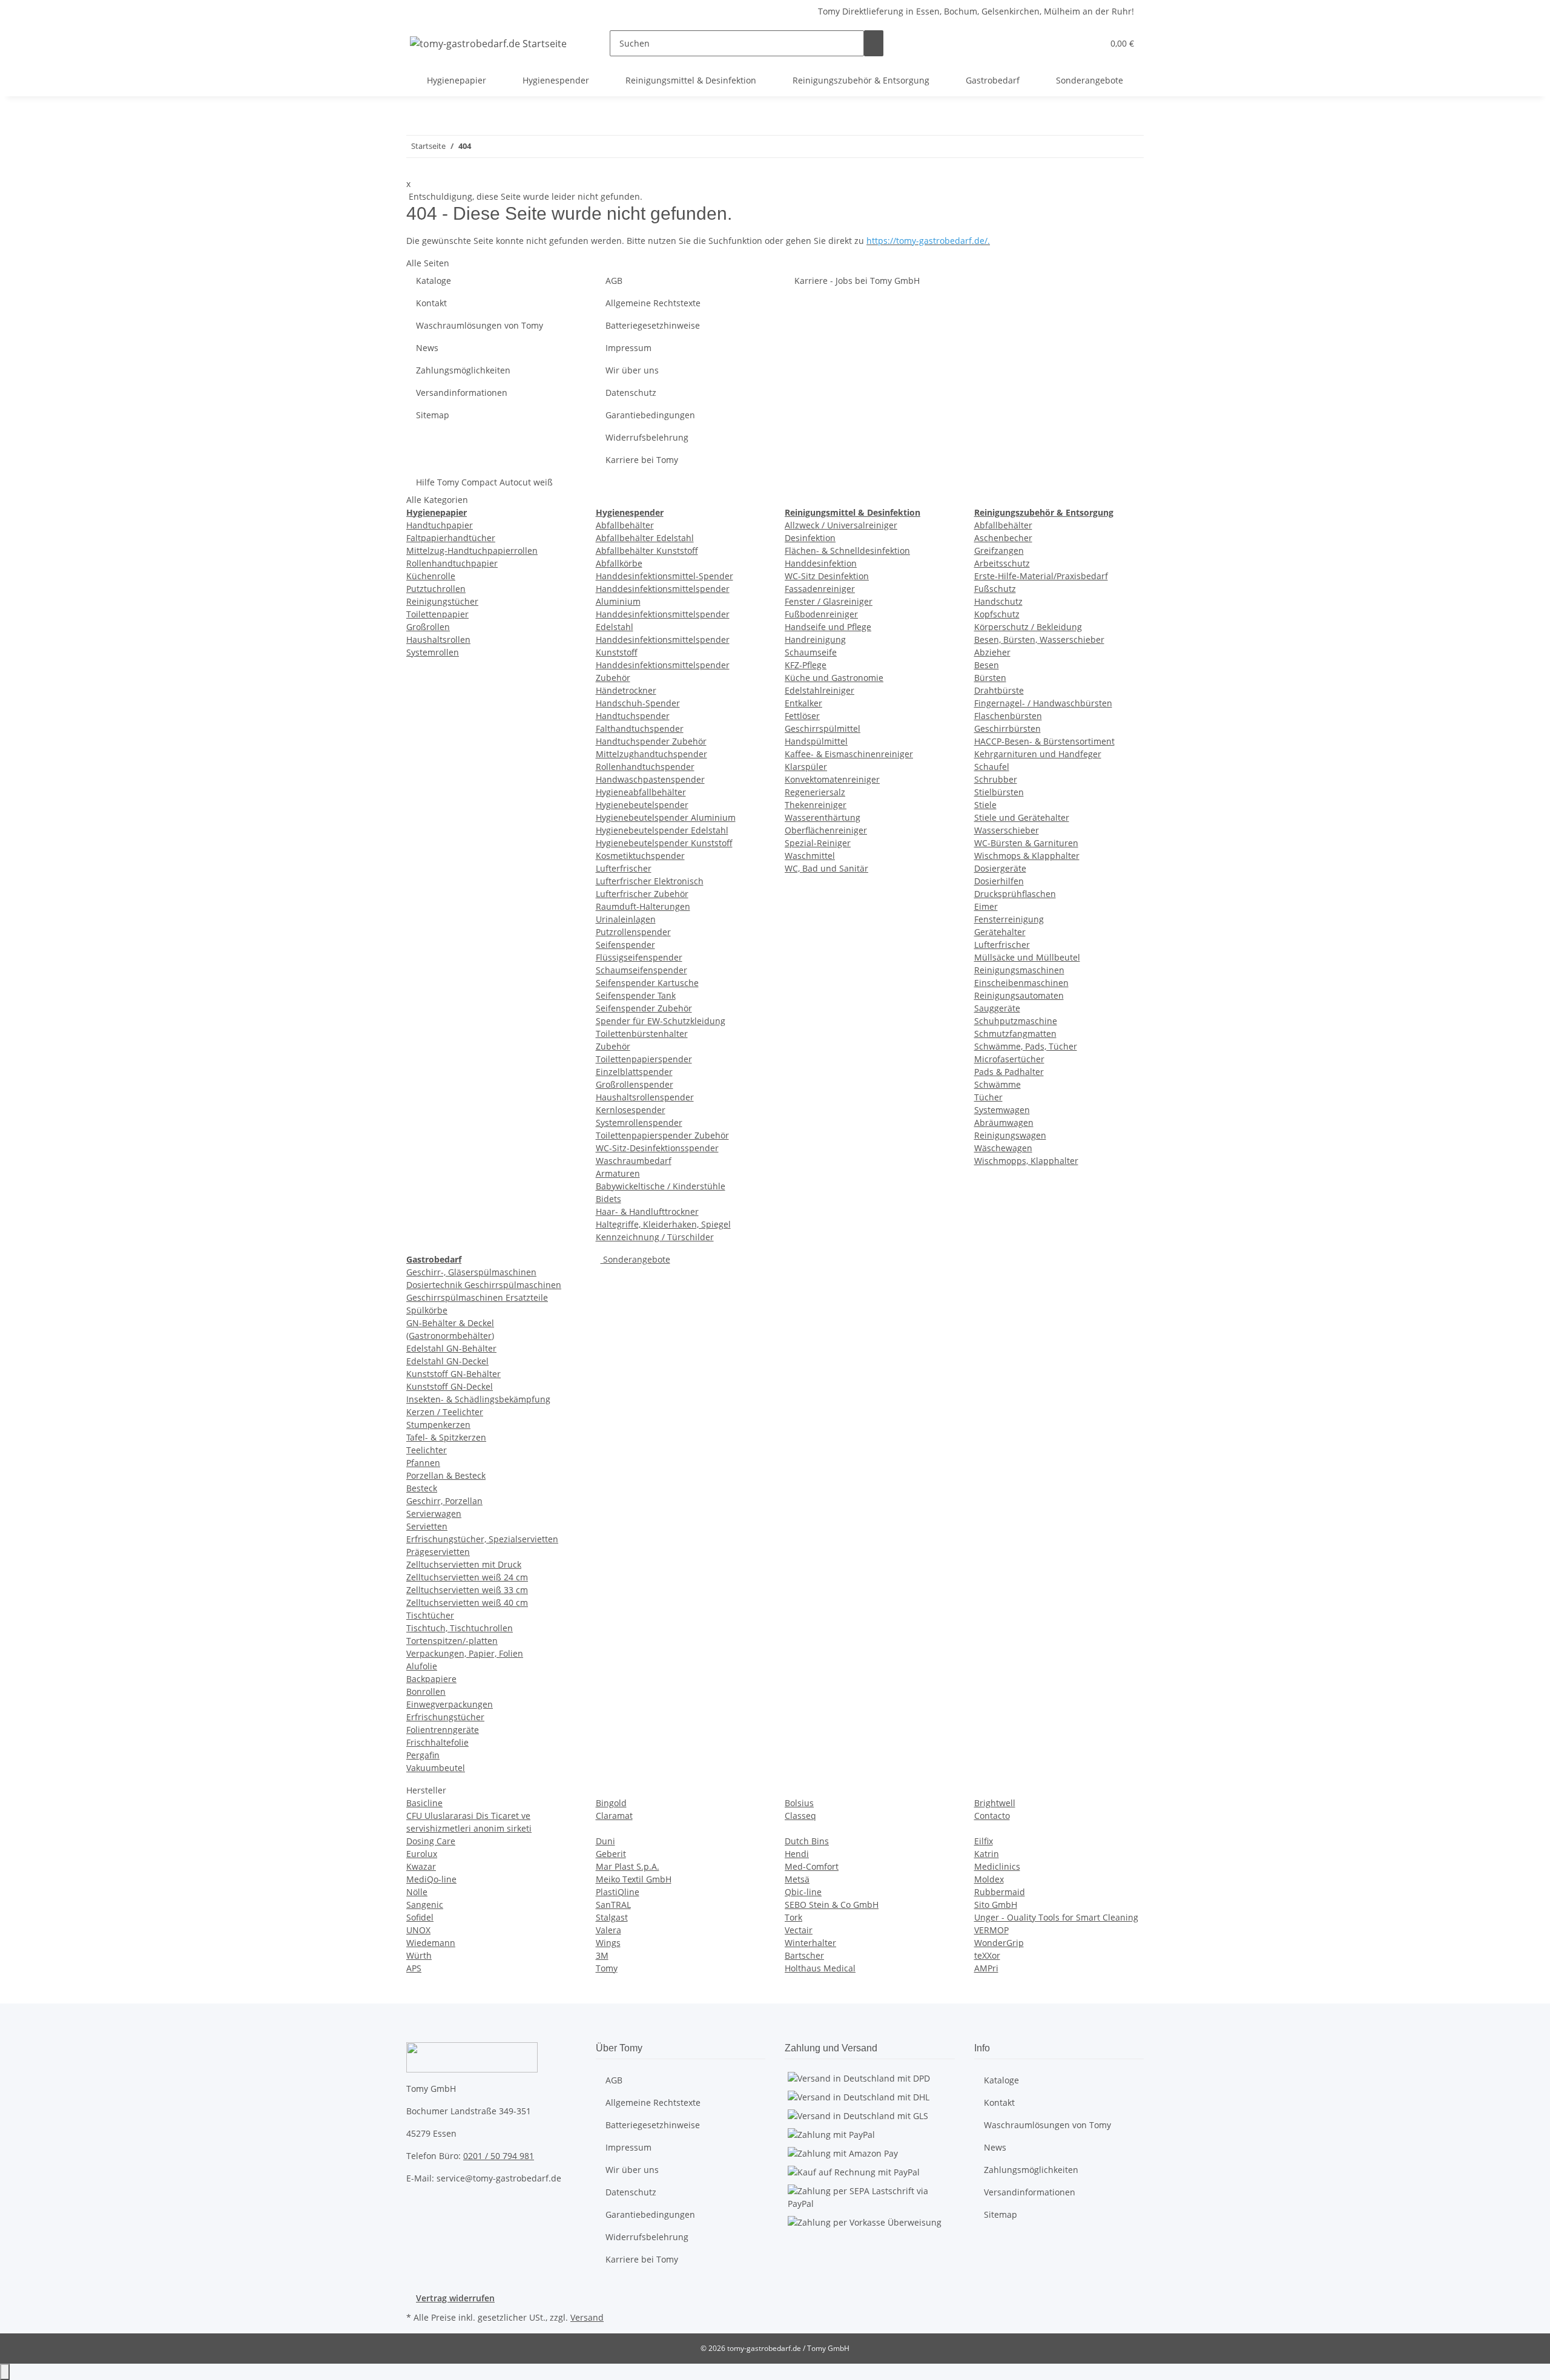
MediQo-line (431, 1879)
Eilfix (984, 1841)
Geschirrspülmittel (823, 728)
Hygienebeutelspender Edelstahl (662, 830)
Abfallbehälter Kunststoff (647, 551)
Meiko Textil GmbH (634, 1879)
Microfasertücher (1009, 1059)
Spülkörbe (427, 1310)
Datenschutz (631, 393)
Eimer (986, 906)
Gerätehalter (1000, 932)
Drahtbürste (999, 690)
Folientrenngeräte (443, 1730)
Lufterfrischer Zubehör (642, 894)
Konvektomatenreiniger (832, 779)
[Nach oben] (5, 2372)
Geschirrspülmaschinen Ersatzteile (477, 1297)
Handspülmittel (816, 741)
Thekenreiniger (816, 805)
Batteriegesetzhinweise (653, 325)
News (427, 348)
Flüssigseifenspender (639, 957)
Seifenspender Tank (636, 995)
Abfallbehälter (625, 525)
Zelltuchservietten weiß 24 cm (467, 1577)
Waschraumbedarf (634, 1161)
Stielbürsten (999, 792)
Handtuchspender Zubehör (651, 741)
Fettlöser (802, 716)
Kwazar (421, 1866)
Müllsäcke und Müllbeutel (1027, 957)
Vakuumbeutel (436, 1768)
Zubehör (613, 1046)
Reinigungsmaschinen (1019, 970)
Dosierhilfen (999, 881)
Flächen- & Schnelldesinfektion (847, 551)
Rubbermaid (1000, 1892)
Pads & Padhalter (1009, 1072)
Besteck (422, 1488)
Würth (419, 1955)
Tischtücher (430, 1615)
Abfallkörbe (619, 563)
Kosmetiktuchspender (640, 856)
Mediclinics (997, 1866)
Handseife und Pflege (828, 627)
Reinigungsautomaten (1019, 995)
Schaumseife (811, 652)
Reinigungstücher (442, 601)
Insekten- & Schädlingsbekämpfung (478, 1399)
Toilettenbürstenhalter (642, 1034)
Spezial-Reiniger (818, 843)
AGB (614, 281)
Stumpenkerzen (438, 1425)
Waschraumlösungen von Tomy (480, 325)
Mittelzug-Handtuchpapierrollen (472, 551)
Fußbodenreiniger (821, 614)
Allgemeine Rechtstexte (653, 303)
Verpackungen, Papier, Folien (465, 1653)
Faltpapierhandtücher (451, 538)
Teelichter (427, 1450)
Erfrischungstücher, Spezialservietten (482, 1539)
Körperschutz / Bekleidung (1028, 627)
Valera (608, 1930)
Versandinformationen (462, 393)
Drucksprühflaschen (1015, 894)
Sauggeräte (997, 1008)
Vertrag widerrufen (455, 2298)
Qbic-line (803, 1892)
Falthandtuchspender (640, 728)
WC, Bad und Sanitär (826, 868)
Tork (793, 1917)
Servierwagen (434, 1514)
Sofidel (420, 1917)
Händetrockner (626, 690)
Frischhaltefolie (437, 1742)
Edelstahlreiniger (820, 690)
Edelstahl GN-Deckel (447, 1361)
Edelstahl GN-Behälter (451, 1348)
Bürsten (990, 678)
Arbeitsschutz (1002, 563)
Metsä (797, 1879)
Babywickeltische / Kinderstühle (661, 1186)
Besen (987, 665)
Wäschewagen (1003, 1148)
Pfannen (423, 1463)
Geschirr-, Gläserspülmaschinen (471, 1272)
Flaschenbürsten (1008, 716)
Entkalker (803, 703)
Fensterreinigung (1009, 919)
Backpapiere (431, 1679)
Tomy (607, 1968)
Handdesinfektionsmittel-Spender (665, 576)
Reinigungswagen (1010, 1135)
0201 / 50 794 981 (499, 2156)
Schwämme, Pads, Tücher (1026, 1046)
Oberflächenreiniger (826, 830)
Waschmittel (810, 856)
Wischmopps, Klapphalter (1026, 1161)
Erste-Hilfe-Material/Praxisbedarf (1041, 576)
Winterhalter (810, 1943)
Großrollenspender (635, 1084)
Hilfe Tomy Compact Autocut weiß (484, 482)
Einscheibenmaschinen (1021, 983)
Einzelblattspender (634, 1072)
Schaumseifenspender (641, 970)
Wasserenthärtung (823, 817)
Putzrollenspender (633, 932)
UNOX (418, 1930)
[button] (1069, 43)
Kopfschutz (997, 614)
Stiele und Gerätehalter (1022, 817)
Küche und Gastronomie (834, 678)
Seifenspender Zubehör (644, 1008)
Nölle (417, 1892)
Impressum (628, 348)
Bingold (611, 1803)
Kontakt (431, 303)
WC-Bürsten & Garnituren (1026, 843)
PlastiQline (618, 1892)
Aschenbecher (1003, 538)
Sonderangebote (635, 1259)
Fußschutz (995, 589)
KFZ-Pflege (806, 665)
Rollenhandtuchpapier (452, 563)
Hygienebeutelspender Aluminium (666, 817)
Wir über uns (632, 370)
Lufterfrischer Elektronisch (650, 881)
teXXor (987, 1955)
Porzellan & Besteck (446, 1475)
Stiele (985, 805)
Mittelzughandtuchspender (651, 754)
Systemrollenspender (639, 1123)
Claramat (614, 1816)
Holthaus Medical (820, 1968)
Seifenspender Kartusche (647, 983)
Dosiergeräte (1000, 868)
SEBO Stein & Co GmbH (832, 1905)
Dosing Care (431, 1841)
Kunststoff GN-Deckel (450, 1386)
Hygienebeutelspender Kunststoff (664, 843)
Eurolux (422, 1854)
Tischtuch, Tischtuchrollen (460, 1628)
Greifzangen (999, 551)
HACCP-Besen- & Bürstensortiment (1044, 741)
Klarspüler (806, 767)
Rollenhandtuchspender (645, 767)
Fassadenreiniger (820, 589)
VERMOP (991, 1930)
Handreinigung (815, 639)
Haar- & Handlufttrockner (647, 1211)
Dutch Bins (807, 1841)
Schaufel (992, 767)
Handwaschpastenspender (650, 779)
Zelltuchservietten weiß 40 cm (467, 1603)
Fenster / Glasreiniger (829, 601)
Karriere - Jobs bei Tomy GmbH (857, 281)
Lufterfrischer (624, 868)
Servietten (427, 1526)
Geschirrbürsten (1007, 728)
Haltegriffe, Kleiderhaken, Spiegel (663, 1224)
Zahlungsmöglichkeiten (463, 370)
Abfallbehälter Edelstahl (645, 538)
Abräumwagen (1004, 1123)
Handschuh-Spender (638, 703)
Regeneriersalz (815, 792)
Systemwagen (1002, 1110)
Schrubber (996, 779)
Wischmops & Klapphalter (1027, 856)
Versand (587, 2317)
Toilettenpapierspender (644, 1059)
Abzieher (992, 652)
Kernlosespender (631, 1110)
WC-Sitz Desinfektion (827, 576)
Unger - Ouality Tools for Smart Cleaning (1056, 1917)
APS (414, 1968)
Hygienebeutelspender (642, 805)
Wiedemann (431, 1943)
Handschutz (998, 601)
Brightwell (995, 1803)
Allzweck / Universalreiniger (841, 525)
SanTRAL (613, 1905)
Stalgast (612, 1917)
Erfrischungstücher (445, 1717)
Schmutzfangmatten (1015, 1034)
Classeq (800, 1816)
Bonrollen (426, 1691)
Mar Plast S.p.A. (628, 1866)
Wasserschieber (1007, 830)
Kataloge (434, 281)
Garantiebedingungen (650, 415)
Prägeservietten (438, 1552)
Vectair (799, 1930)
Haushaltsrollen (438, 639)
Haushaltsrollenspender (645, 1097)
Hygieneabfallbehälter (641, 792)
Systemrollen (433, 652)
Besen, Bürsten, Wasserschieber (1039, 639)
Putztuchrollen (436, 589)
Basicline (424, 1803)
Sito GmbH (996, 1905)
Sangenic (425, 1905)
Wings (608, 1943)
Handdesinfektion (821, 563)
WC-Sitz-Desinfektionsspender (657, 1148)
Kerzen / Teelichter (445, 1412)
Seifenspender (625, 945)
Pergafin (423, 1755)
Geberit (611, 1854)
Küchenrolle (431, 576)
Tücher (988, 1097)
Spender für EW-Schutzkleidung (661, 1021)
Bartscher (804, 1955)
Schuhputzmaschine (1016, 1021)
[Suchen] (874, 43)
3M (602, 1955)
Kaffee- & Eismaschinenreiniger (849, 754)
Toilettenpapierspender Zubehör (662, 1135)
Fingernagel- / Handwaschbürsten (1043, 703)
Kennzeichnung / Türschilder (655, 1237)
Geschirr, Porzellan (444, 1501)
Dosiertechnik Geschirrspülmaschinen (484, 1285)
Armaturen (618, 1173)
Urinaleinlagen (626, 919)
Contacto (992, 1816)
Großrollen (428, 627)
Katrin (987, 1854)
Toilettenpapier (437, 614)
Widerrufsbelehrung (647, 437)
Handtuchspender (633, 716)
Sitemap (433, 415)
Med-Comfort (812, 1866)
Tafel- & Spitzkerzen (446, 1437)
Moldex (989, 1879)
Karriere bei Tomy (642, 460)
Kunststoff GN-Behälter (453, 1374)
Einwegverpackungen (450, 1704)
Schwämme (998, 1084)
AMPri (986, 1968)
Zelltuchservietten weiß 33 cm (467, 1590)
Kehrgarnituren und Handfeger (1038, 754)
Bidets (608, 1199)
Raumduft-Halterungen (643, 906)
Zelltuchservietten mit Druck (464, 1564)
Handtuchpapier (440, 525)
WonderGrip (999, 1943)
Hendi (797, 1854)
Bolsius (799, 1803)
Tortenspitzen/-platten (452, 1641)
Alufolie (422, 1666)
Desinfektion (810, 538)
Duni (605, 1841)
